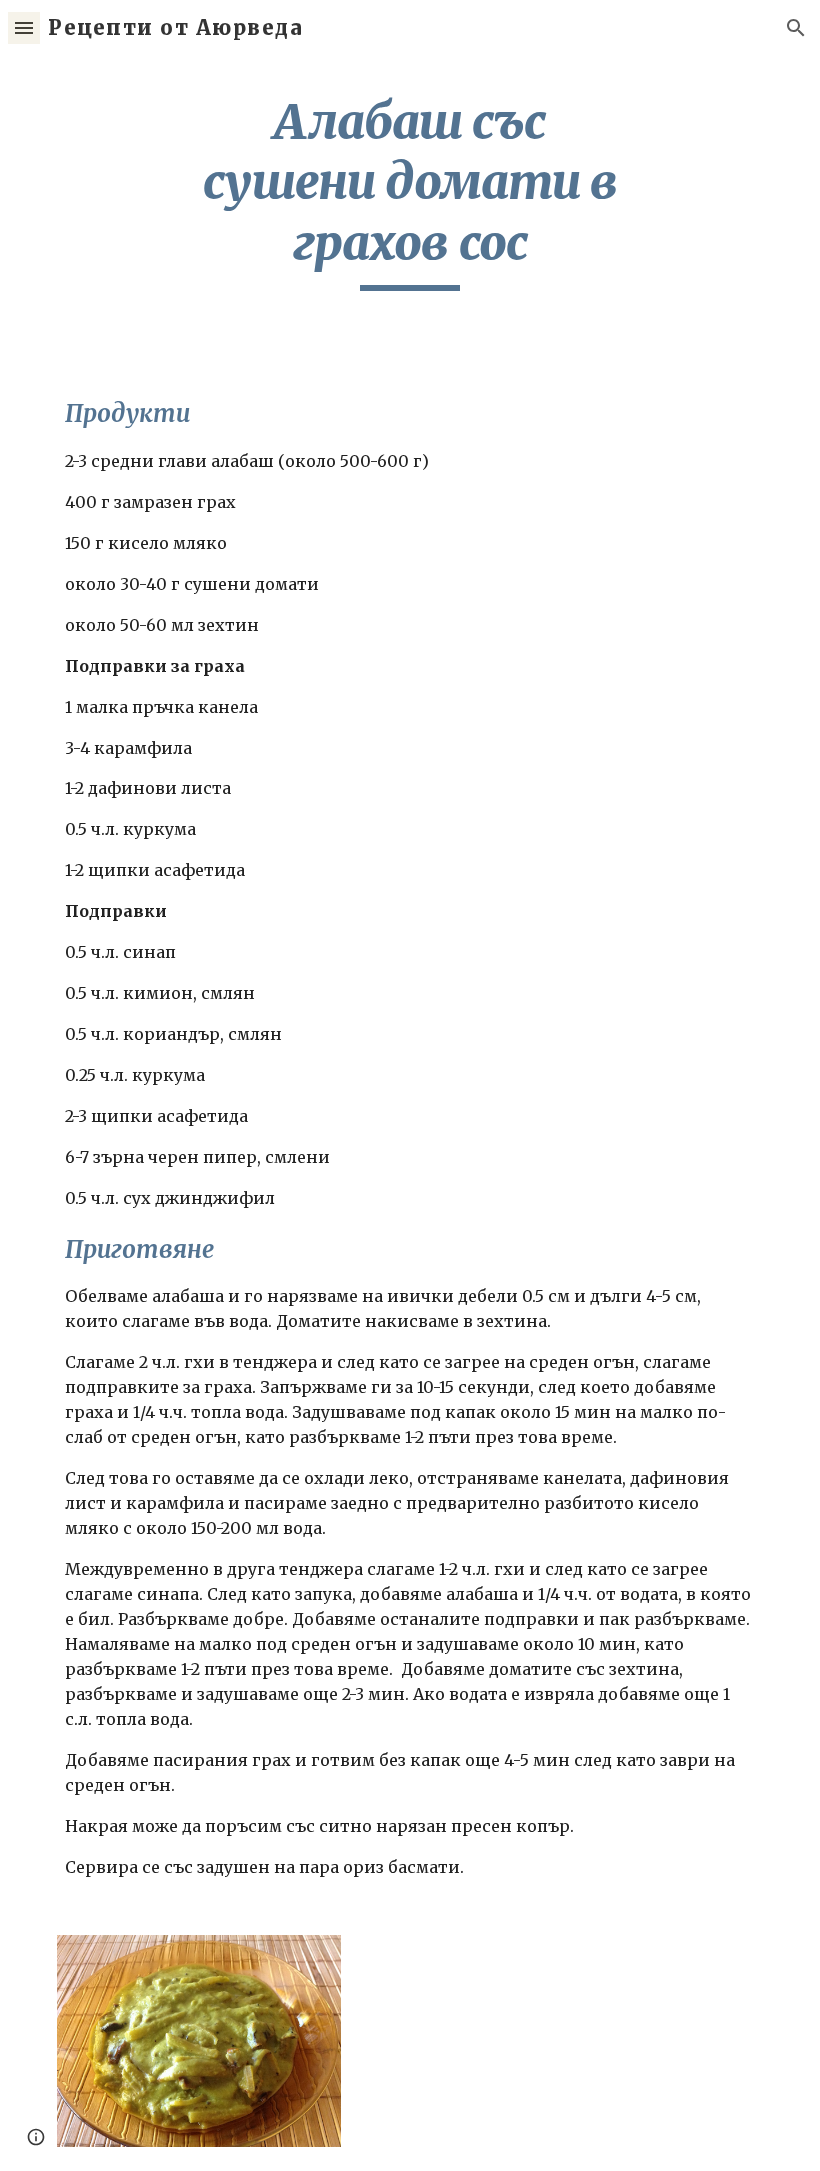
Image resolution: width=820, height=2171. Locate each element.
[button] (24, 27)
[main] (410, 191)
